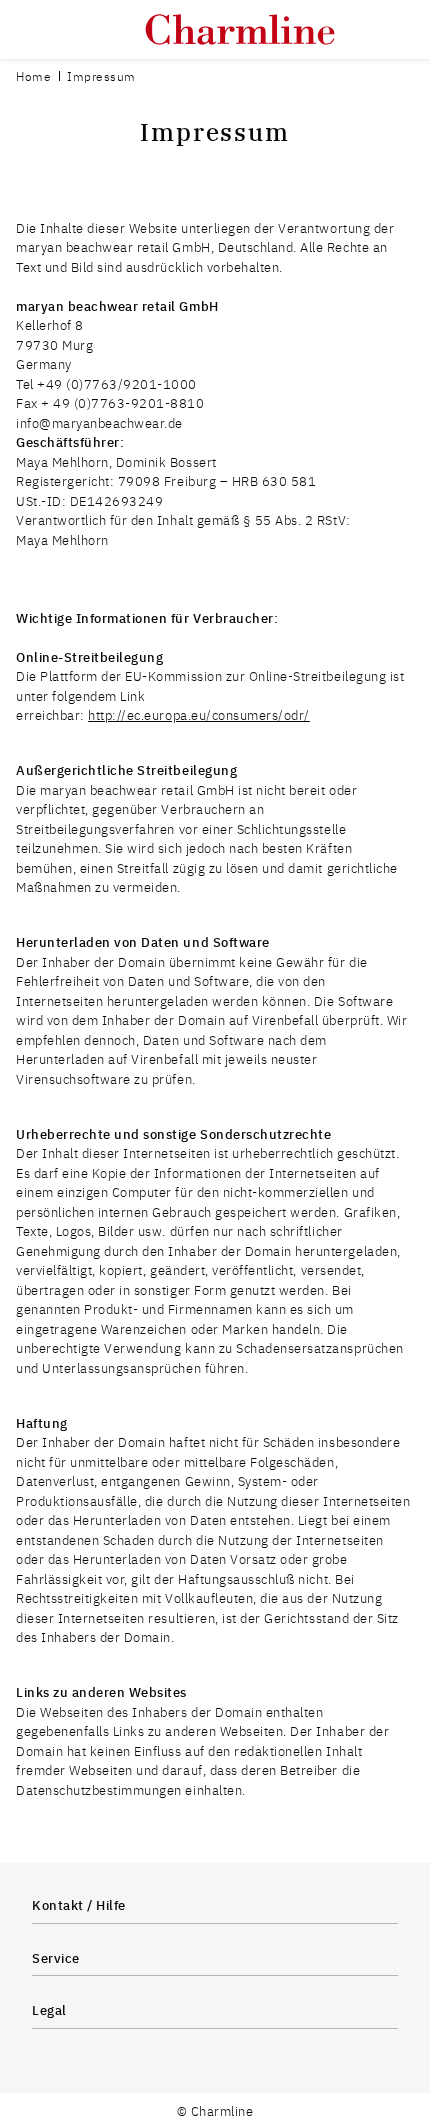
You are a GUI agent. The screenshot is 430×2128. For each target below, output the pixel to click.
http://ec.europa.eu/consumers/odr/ (199, 714)
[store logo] (240, 29)
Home (33, 76)
